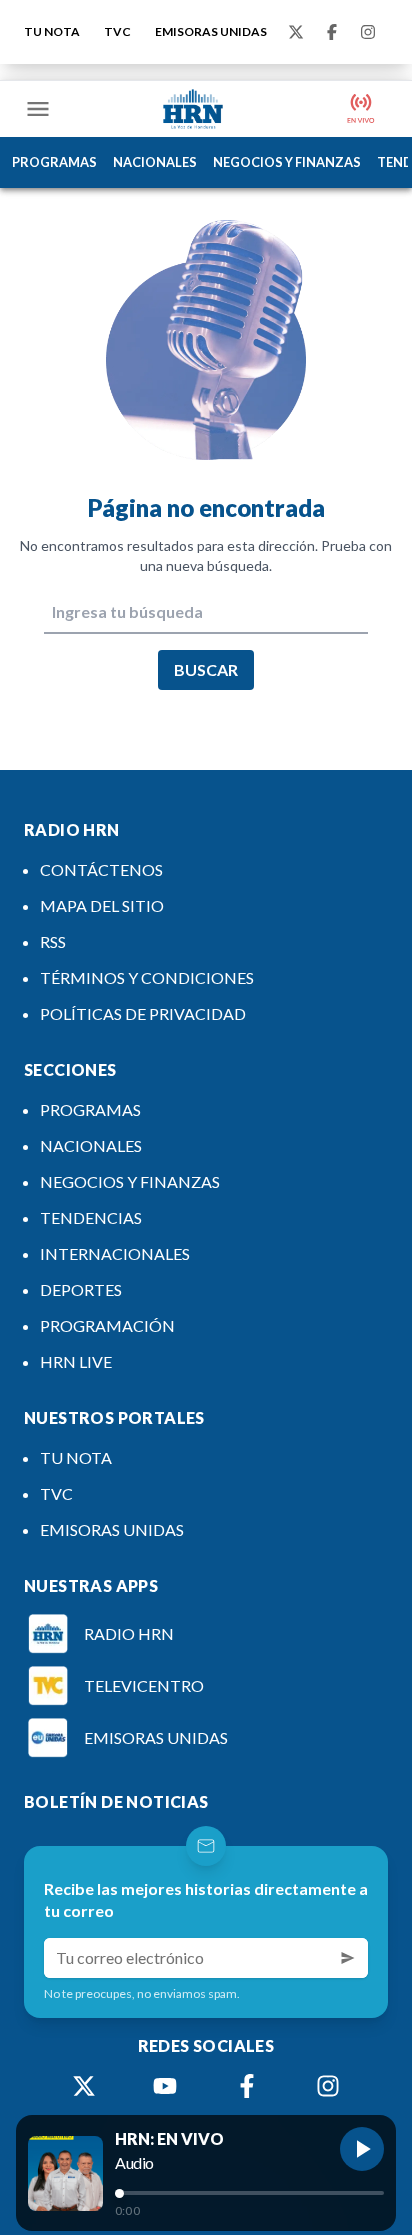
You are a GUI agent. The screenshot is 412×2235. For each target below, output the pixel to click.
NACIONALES (155, 162)
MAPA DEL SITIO (102, 905)
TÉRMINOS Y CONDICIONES (147, 977)
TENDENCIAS (91, 1217)
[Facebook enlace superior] (332, 32)
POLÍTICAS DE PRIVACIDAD (143, 1013)
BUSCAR (206, 669)
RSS (53, 941)
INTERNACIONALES (115, 1253)
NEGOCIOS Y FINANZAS (287, 162)
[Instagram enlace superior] (368, 32)
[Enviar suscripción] (348, 1958)
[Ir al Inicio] (193, 109)
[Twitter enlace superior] (296, 32)
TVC (117, 31)
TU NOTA (52, 31)
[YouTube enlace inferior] (165, 2086)
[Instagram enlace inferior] (328, 2086)
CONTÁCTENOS (101, 869)
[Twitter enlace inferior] (84, 2086)
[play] (362, 2149)
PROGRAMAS (54, 162)
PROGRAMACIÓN (107, 1325)
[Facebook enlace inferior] (247, 2086)
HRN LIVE (76, 1361)
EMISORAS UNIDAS (211, 31)
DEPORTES (81, 1289)
